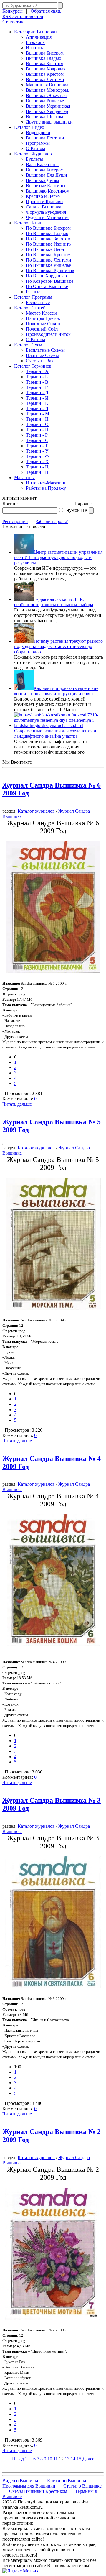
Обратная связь (46, 11)
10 (50, 2459)
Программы (38, 143)
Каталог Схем (28, 345)
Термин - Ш (38, 472)
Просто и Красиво (44, 202)
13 (67, 2459)
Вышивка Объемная (46, 95)
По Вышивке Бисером (48, 228)
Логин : (10, 504)
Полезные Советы (44, 324)
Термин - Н (37, 419)
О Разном (35, 148)
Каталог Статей (30, 308)
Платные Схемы (42, 355)
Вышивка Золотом (45, 64)
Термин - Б (37, 377)
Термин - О (37, 424)
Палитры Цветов (43, 318)
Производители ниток (48, 334)
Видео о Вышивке (21, 2481)
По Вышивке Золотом (48, 239)
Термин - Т (37, 446)
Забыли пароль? (52, 521)
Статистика (14, 22)
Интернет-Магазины (47, 483)
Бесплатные (38, 302)
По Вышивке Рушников (50, 271)
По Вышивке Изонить (48, 244)
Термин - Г (37, 387)
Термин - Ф (37, 456)
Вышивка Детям (42, 180)
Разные (33, 292)
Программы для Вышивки (29, 2486)
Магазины (24, 477)
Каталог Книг (28, 223)
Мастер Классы (41, 313)
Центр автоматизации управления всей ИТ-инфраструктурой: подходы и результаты (58, 557)
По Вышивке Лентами (49, 260)
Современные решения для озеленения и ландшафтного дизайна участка (55, 733)
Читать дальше (17, 1104)
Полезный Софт (42, 329)
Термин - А (37, 371)
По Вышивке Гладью (47, 233)
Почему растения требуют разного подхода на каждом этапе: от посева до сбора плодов (58, 646)
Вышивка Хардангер (47, 111)
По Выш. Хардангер (46, 276)
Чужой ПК (76, 510)
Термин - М (38, 414)
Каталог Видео (29, 127)
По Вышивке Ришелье (48, 265)
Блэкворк (35, 42)
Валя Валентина (42, 164)
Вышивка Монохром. (48, 90)
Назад (18, 2459)
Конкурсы (13, 11)
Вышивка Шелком (44, 117)
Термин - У (37, 451)
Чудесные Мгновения (48, 217)
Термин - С (37, 440)
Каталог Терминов (33, 366)
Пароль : (83, 504)
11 (56, 2459)
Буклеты (34, 159)
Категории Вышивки (35, 32)
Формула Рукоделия (46, 212)
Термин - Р (37, 435)
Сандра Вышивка (44, 207)
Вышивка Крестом (45, 74)
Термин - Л (37, 408)
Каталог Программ (33, 297)
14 (73, 2459)
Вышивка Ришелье (45, 101)
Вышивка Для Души (47, 175)
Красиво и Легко (43, 196)
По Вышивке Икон (45, 249)
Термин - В (37, 382)
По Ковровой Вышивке (50, 281)
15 (79, 2459)
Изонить (34, 48)
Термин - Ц (37, 467)
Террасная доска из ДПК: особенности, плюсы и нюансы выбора (54, 602)
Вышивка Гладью (44, 58)
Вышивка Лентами (45, 79)
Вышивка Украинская (48, 106)
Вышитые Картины (46, 186)
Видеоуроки (38, 133)
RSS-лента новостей (23, 16)
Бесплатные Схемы (45, 350)
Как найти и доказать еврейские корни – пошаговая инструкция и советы (56, 691)
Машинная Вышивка (47, 85)
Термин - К (37, 403)
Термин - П (37, 430)
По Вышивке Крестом (48, 255)
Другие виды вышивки (49, 122)
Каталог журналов (36, 811)
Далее (88, 2459)
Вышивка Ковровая (46, 69)
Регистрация (15, 521)
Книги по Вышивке (67, 2481)
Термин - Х (37, 462)
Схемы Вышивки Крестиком (38, 2491)
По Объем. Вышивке (47, 286)
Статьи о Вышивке (82, 2486)
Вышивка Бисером (45, 53)
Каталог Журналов (33, 154)
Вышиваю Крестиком (48, 191)
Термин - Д (37, 393)
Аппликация (39, 37)
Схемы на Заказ (42, 361)
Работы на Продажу (46, 488)
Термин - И (37, 398)
